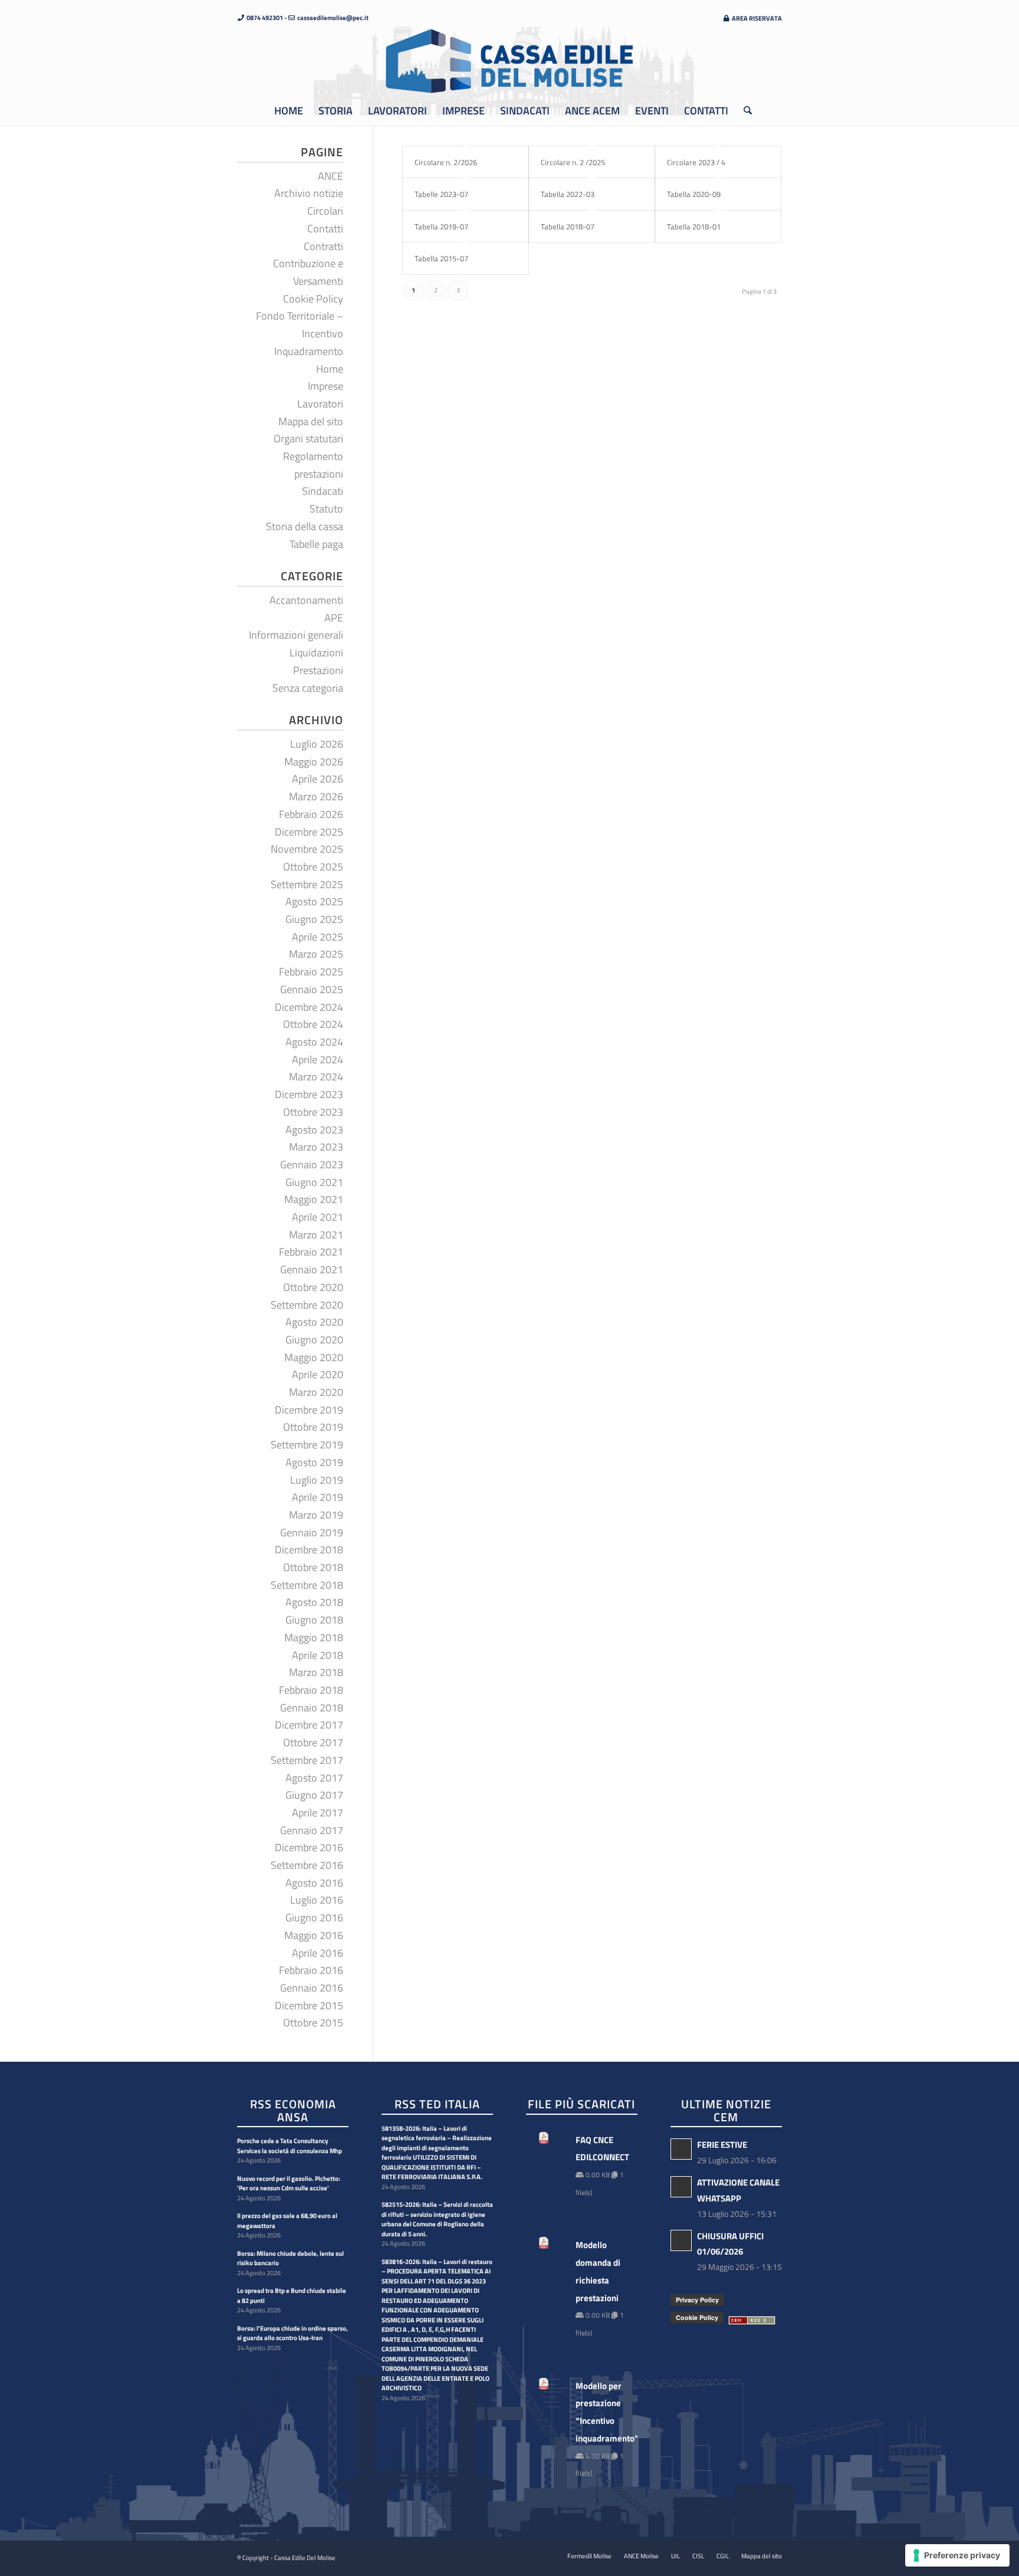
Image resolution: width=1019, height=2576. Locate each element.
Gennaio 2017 (312, 1830)
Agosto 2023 (314, 1130)
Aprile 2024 (318, 1059)
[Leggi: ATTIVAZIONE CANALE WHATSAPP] (681, 2187)
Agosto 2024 (314, 1042)
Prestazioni (318, 670)
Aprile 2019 (318, 1497)
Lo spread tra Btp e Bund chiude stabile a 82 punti (292, 2296)
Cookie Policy (313, 299)
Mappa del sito (311, 421)
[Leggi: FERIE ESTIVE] (681, 2149)
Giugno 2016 (314, 1918)
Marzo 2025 (316, 954)
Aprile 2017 (318, 1813)
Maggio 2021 (314, 1199)
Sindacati (323, 491)
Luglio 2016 (317, 1900)
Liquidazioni (316, 653)
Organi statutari (308, 438)
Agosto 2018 (314, 1602)
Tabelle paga (316, 544)
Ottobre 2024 (313, 1024)
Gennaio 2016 (312, 1988)
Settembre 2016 (307, 1865)
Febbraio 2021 (311, 1252)
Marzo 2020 (316, 1392)
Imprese (326, 386)
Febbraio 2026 (311, 814)
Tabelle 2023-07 (441, 194)
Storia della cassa (305, 526)
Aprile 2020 (318, 1374)
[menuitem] (749, 18)
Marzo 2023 (316, 1147)
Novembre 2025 (307, 849)
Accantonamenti (306, 600)
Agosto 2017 (314, 1778)
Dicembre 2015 (309, 2005)
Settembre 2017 (307, 1760)
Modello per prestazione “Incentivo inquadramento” (601, 2412)
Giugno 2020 (314, 1340)
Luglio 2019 (317, 1480)
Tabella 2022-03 (568, 194)
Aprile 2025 (318, 937)
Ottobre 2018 (313, 1567)
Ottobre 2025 (313, 867)
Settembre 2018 (307, 1585)
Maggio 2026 (314, 762)
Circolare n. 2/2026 (446, 162)
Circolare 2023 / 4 (696, 162)
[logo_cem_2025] (509, 61)
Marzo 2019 (316, 1515)
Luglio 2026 (317, 744)
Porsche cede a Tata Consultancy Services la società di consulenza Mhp (290, 2146)
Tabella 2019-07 (441, 226)
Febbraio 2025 (311, 972)
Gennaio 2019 (312, 1532)
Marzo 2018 (316, 1672)
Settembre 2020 (307, 1305)
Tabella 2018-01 (694, 226)
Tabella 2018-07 (568, 226)
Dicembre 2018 (309, 1550)
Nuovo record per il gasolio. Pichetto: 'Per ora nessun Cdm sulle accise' (289, 2184)
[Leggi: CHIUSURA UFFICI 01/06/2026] (681, 2240)
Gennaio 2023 (312, 1164)
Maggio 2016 (314, 1935)
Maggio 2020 (314, 1357)
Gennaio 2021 (312, 1269)
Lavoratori (320, 404)
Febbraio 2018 (311, 1690)
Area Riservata (756, 18)
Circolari (325, 211)
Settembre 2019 (307, 1445)
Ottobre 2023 (313, 1112)
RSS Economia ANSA (293, 2111)
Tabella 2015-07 (441, 258)
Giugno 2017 (314, 1795)
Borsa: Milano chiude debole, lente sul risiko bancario (290, 2258)
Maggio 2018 (314, 1637)
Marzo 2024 (316, 1077)
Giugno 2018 (314, 1620)
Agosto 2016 (314, 1883)
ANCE (331, 176)
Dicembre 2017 (309, 1725)
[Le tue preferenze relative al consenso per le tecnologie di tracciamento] (957, 2555)
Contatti (325, 229)
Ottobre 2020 (313, 1287)
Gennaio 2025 (312, 989)
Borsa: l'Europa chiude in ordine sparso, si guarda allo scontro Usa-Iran (292, 2333)
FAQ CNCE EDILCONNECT (601, 2149)
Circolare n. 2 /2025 (573, 162)
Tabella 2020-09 (694, 194)
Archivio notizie (309, 193)
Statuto (326, 509)
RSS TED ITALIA (437, 2105)
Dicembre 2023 (309, 1094)
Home (330, 369)
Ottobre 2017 (313, 1742)
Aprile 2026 (318, 779)
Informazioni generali (296, 635)
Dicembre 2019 (309, 1410)
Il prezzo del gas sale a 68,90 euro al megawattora (287, 2221)
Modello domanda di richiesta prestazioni (598, 2271)
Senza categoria (308, 688)
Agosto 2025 (314, 901)
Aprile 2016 (318, 1953)
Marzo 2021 (316, 1235)
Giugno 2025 (314, 919)
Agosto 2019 (314, 1462)
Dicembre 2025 (309, 832)
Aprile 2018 (318, 1655)
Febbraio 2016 (311, 1970)
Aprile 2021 (318, 1217)
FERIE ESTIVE (722, 2145)
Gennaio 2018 (312, 1708)
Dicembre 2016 (309, 1847)
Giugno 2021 (314, 1182)
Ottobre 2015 (313, 2023)
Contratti (323, 246)
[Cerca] (744, 111)
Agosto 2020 (314, 1322)
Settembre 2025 (307, 884)
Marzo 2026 (316, 796)
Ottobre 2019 (313, 1427)
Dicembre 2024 (309, 1007)
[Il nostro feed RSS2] (752, 2321)
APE (334, 618)
